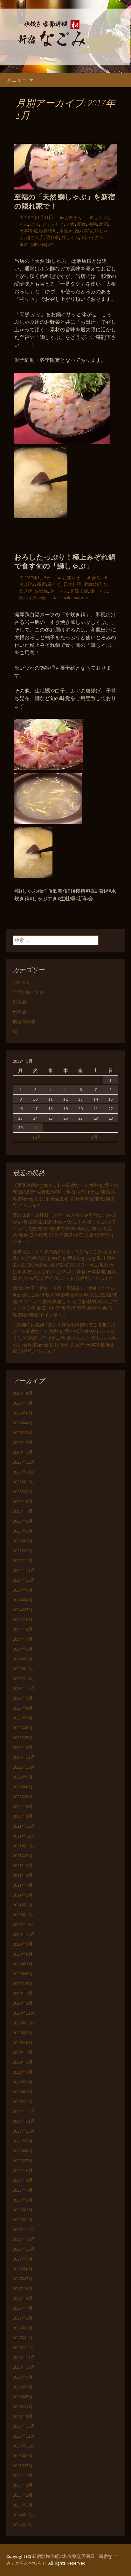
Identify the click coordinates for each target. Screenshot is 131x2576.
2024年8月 (23, 1600)
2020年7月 (23, 1964)
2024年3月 (23, 1649)
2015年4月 (23, 2475)
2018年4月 (23, 2190)
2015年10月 (24, 2446)
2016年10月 (24, 2367)
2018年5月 (23, 2180)
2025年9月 (23, 1492)
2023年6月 (23, 1728)
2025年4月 (23, 1531)
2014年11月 (24, 2525)
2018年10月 (24, 2131)
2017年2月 (23, 2328)
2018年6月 (23, 2170)
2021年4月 (23, 1885)
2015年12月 (24, 2426)
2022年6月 (23, 1797)
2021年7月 (23, 1865)
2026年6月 (23, 1413)
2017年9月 (23, 2259)
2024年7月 (23, 1610)
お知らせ (73, 217)
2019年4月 (23, 2072)
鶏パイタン (93, 237)
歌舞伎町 (48, 231)
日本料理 (28, 231)
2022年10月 (24, 1767)
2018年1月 (23, 2220)
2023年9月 (23, 1698)
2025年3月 (23, 1541)
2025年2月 (23, 1551)
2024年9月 (23, 1590)
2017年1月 (23, 2338)
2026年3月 (23, 1433)
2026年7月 (23, 1403)
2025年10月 (24, 1482)
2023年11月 (24, 1679)
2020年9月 (23, 1944)
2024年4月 (23, 1639)
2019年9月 (23, 2033)
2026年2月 (23, 1442)
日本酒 (19, 1002)
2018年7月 (23, 2161)
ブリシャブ (52, 224)
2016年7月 (23, 2387)
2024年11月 (24, 1570)
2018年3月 (23, 2200)
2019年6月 (23, 2062)
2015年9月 (23, 2456)
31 (35, 1128)
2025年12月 (24, 1462)
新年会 (55, 584)
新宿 (104, 224)
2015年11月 (24, 2436)
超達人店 (35, 237)
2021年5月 (23, 1875)
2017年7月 (23, 2279)
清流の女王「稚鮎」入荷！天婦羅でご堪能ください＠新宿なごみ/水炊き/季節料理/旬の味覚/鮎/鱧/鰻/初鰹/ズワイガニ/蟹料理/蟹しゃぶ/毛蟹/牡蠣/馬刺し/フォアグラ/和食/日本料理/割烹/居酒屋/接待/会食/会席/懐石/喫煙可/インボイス (65, 1301)
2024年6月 (23, 1619)
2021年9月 (23, 1856)
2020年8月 (23, 1954)
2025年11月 (24, 1472)
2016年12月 (24, 2348)
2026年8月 (23, 1393)
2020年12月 (24, 1915)
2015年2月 (23, 2495)
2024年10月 (24, 1580)
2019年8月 (23, 2043)
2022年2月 (23, 1816)
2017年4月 (23, 2308)
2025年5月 (23, 1521)
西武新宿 (84, 231)
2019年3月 (23, 2082)
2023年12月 (24, 1669)
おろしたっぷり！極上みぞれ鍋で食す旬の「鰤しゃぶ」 (65, 562)
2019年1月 (23, 2102)
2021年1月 (23, 1905)
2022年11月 (24, 1757)
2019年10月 (24, 2023)
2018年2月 (23, 2210)
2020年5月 (23, 1983)
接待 (93, 224)
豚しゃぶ (59, 591)
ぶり (35, 224)
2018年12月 (24, 2111)
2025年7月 (23, 1511)
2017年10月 (24, 2249)
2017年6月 (23, 2288)
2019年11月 (24, 2013)
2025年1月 (23, 1560)
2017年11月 (24, 2239)
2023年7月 (23, 1718)
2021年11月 (24, 1836)
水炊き (66, 231)
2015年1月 (23, 2505)
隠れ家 (52, 237)
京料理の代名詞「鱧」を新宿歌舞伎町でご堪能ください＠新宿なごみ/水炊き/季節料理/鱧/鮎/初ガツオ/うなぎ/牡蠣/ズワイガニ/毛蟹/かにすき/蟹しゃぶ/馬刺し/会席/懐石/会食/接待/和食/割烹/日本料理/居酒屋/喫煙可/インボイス (64, 1338)
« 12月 (35, 1137)
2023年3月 (23, 1747)
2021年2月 (23, 1895)
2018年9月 (23, 2141)
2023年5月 (23, 1738)
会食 (70, 224)
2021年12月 (24, 1826)
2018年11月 (24, 2121)
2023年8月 (23, 1708)
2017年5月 (23, 2298)
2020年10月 (24, 1934)
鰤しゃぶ (70, 237)
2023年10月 (24, 1688)
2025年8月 (23, 1501)
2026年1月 (23, 1452)
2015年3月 (23, 2485)
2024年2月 (23, 1659)
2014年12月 (24, 2515)
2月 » (96, 1137)
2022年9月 (23, 1777)
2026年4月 (23, 1423)
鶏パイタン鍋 (32, 598)
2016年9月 (23, 2377)
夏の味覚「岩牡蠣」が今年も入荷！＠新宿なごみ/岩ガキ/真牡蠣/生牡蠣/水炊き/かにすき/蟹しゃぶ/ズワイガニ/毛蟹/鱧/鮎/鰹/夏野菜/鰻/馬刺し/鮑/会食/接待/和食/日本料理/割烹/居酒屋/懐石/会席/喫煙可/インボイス (65, 1228)
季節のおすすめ (28, 992)
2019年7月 (23, 2052)
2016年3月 (23, 2416)
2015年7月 (23, 2466)
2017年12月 (24, 2229)
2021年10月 (24, 1846)
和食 (81, 224)
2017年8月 (23, 2269)
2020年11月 (24, 1924)
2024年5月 (23, 1629)
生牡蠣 (41, 591)
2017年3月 (23, 2318)
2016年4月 (23, 2407)
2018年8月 (23, 2151)
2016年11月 (24, 2357)
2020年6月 (23, 1974)
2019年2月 (23, 2092)
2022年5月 (23, 1806)
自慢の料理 (24, 1022)
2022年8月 (23, 1787)
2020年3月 (23, 2003)
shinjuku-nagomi (39, 244)
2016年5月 (23, 2397)
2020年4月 (23, 1993)
